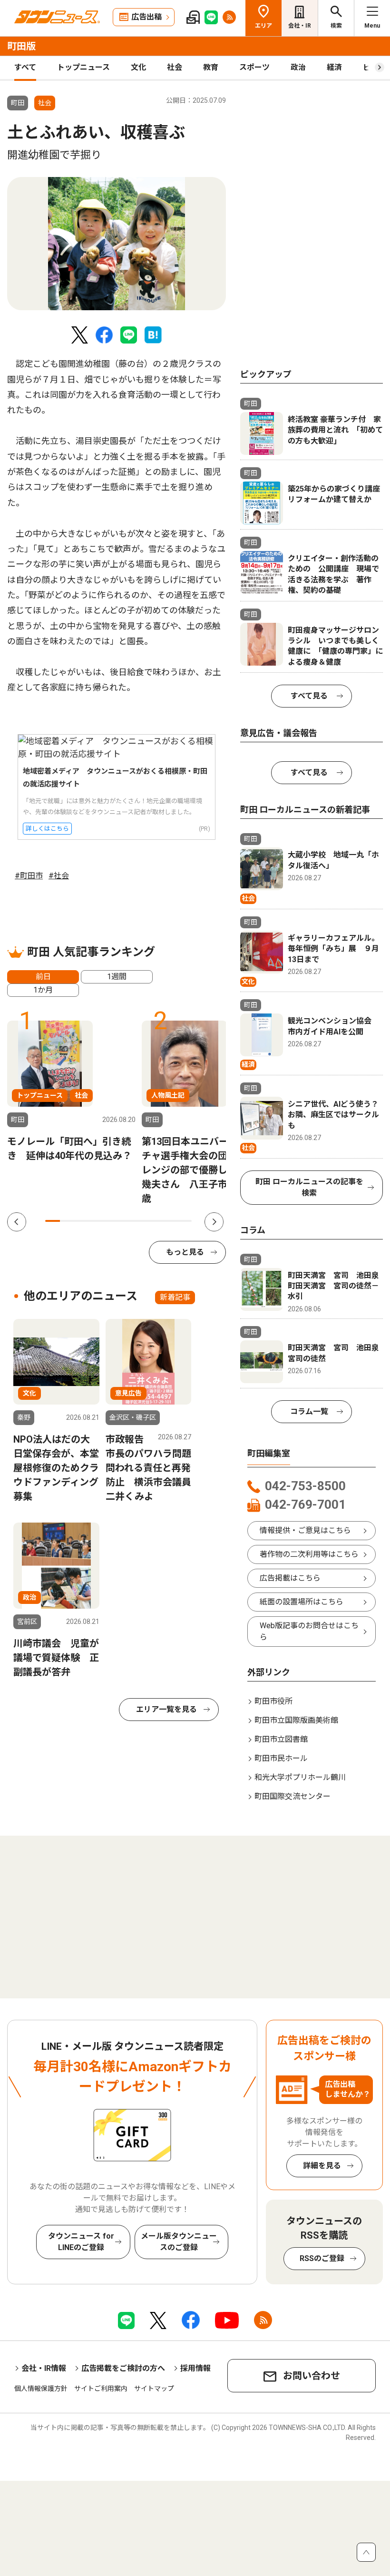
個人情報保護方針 (41, 2389)
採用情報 (195, 2368)
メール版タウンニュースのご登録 (179, 2242)
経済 (334, 67)
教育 (211, 67)
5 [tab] (111, 1221)
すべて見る (309, 696)
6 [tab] (126, 1221)
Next (214, 1222)
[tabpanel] (117, 244)
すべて (25, 67)
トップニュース (83, 67)
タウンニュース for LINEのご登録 (81, 2242)
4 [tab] (96, 1221)
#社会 (59, 876)
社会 (175, 67)
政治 (298, 67)
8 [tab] (155, 1221)
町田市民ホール (281, 1758)
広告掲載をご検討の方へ (123, 2368)
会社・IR (300, 26)
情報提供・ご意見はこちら (305, 1530)
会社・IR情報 (44, 2368)
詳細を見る (322, 2166)
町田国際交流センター (292, 1796)
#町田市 (29, 876)
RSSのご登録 (322, 2258)
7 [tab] (141, 1221)
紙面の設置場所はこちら (302, 1602)
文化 (138, 67)
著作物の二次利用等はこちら (309, 1554)
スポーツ (254, 67)
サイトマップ (154, 2389)
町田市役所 (273, 1701)
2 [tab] (67, 1221)
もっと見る (185, 1252)
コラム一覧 (309, 1411)
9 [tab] (170, 1221)
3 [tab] (82, 1221)
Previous (17, 1222)
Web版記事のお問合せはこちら (309, 1631)
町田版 (21, 46)
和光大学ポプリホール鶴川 (300, 1777)
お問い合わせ (312, 2376)
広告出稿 (146, 17)
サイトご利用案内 (101, 2389)
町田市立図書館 (281, 1739)
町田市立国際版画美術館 (296, 1720)
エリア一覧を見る (166, 1709)
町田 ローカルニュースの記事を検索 (309, 1187)
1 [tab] (53, 1221)
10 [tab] (184, 1221)
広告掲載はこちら (290, 1578)
